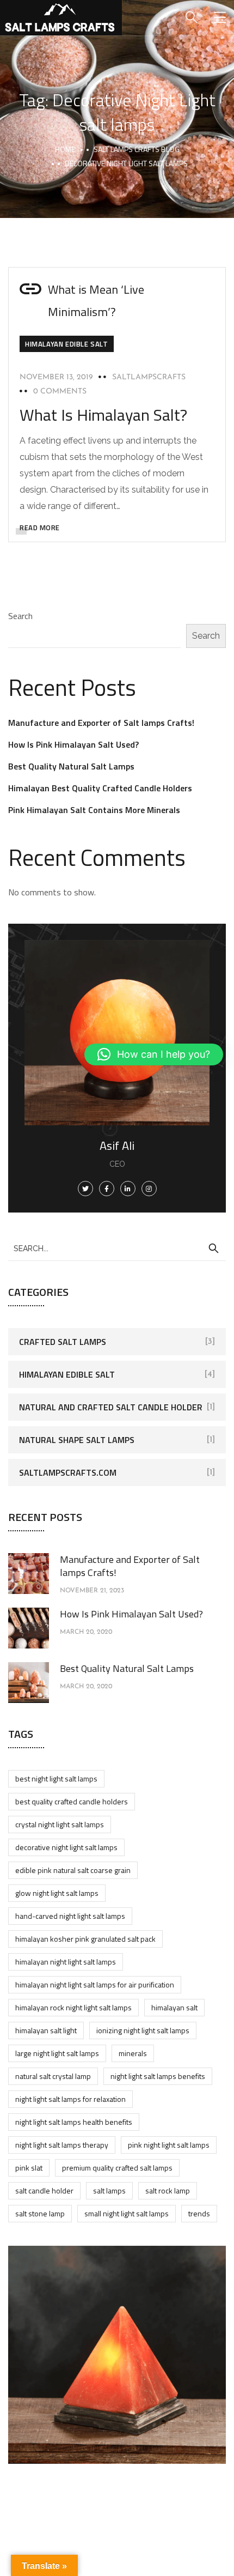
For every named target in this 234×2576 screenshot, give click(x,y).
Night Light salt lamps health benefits (74, 2122)
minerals (133, 2053)
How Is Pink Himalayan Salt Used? (73, 744)
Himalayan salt (174, 2007)
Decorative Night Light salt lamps (66, 1847)
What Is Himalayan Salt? (103, 415)
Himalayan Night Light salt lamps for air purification (95, 1984)
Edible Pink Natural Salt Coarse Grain (73, 1870)
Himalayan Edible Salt (67, 344)
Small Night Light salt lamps (127, 2213)
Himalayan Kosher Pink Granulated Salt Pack (85, 1939)
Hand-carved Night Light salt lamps (70, 1916)
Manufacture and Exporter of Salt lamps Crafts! (101, 723)
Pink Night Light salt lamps (169, 2145)
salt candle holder (44, 2190)
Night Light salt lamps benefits (158, 2076)
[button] (154, 1054)
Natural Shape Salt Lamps (77, 1440)
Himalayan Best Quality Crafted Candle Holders (100, 788)
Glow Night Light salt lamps (57, 1893)
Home (65, 149)
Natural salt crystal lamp (53, 2076)
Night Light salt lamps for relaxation (70, 2099)
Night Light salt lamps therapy (62, 2145)
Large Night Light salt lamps (57, 2053)
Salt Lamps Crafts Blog (137, 149)
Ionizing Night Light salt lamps (143, 2030)
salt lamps (109, 2190)
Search (20, 616)
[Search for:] (117, 1248)
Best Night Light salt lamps (56, 1778)
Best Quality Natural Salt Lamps (71, 766)
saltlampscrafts (149, 377)
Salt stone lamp (40, 2213)
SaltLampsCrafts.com (68, 1472)
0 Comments (60, 392)
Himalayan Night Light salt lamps (66, 1962)
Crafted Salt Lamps (63, 1342)
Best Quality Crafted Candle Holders (72, 1801)
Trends (199, 2213)
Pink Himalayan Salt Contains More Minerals (94, 810)
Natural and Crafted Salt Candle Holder (111, 1407)
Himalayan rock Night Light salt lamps (73, 2007)
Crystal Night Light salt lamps (60, 1824)
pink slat (29, 2168)
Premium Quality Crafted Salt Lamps (117, 2168)
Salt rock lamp (168, 2190)
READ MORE (40, 528)
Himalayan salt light (46, 2030)
